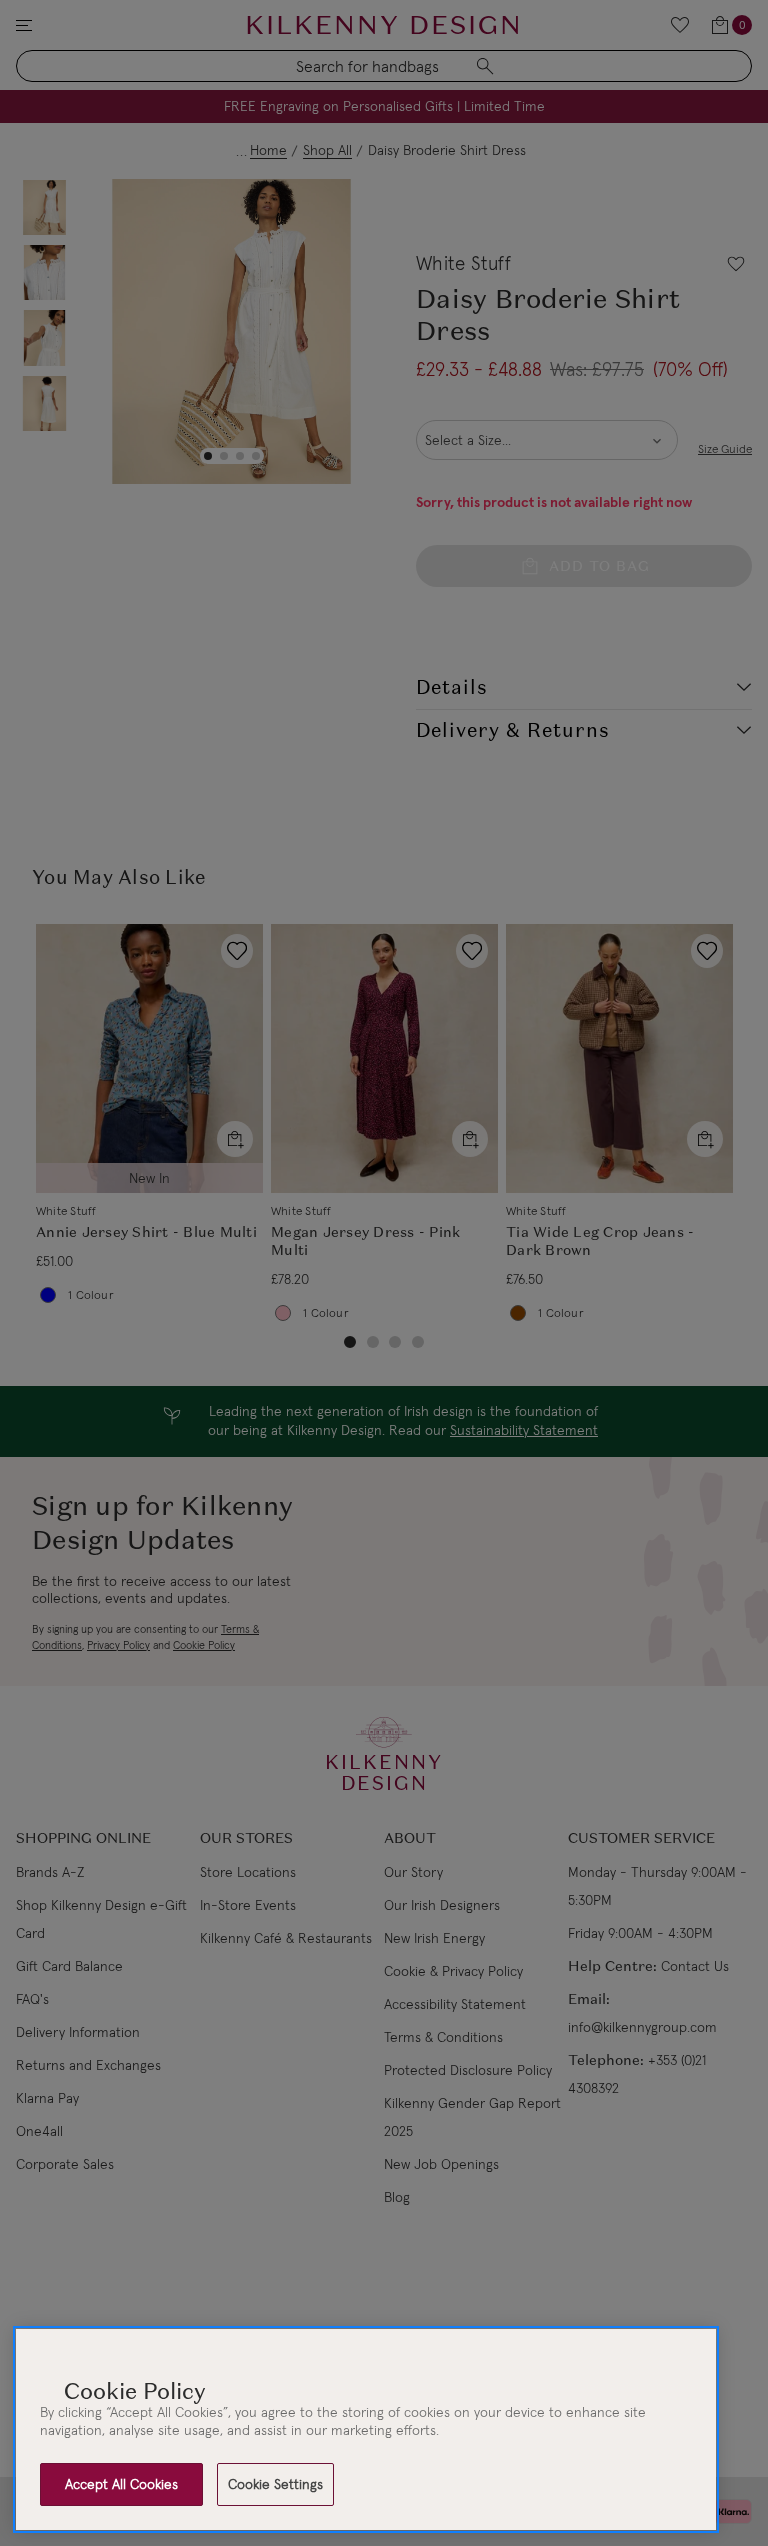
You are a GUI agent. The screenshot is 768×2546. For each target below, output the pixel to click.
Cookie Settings (275, 2484)
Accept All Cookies (121, 2484)
